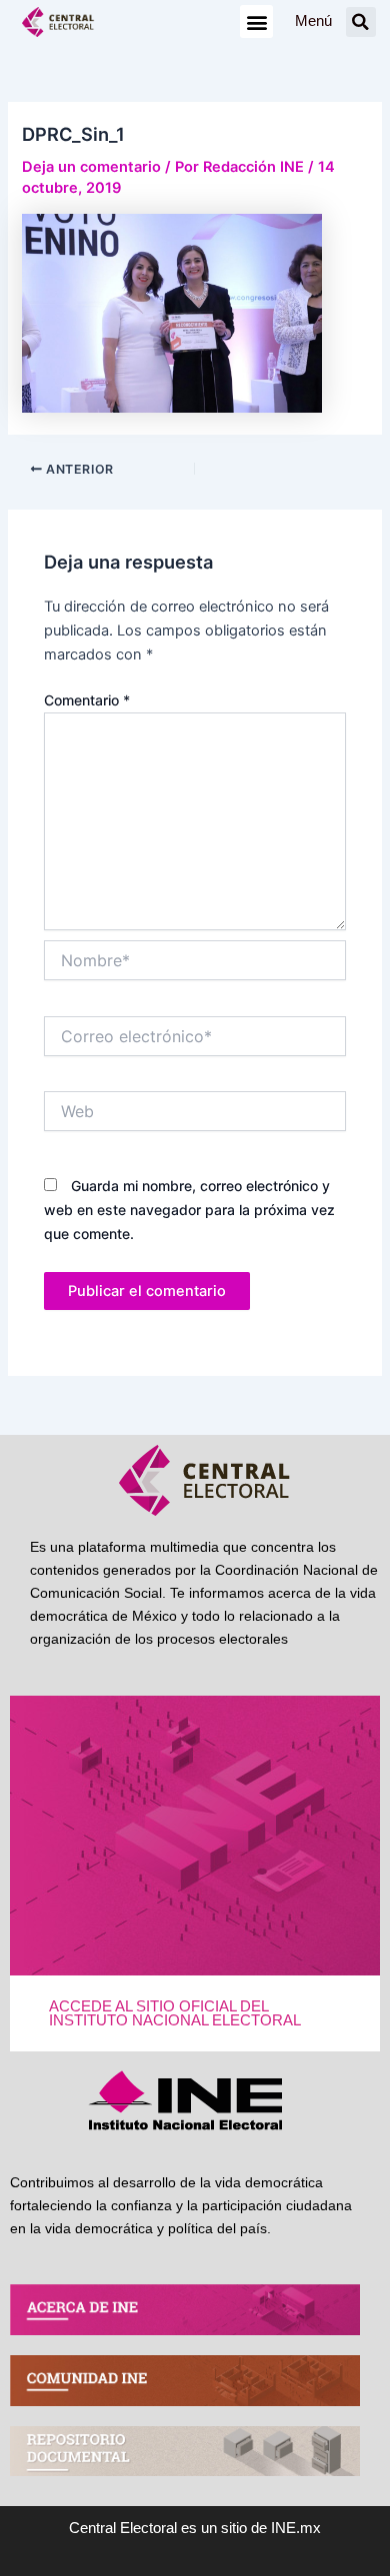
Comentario (87, 700)
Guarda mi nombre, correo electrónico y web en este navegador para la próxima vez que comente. (189, 1210)
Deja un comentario (91, 167)
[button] (256, 21)
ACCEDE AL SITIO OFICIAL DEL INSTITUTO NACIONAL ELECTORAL (175, 2014)
